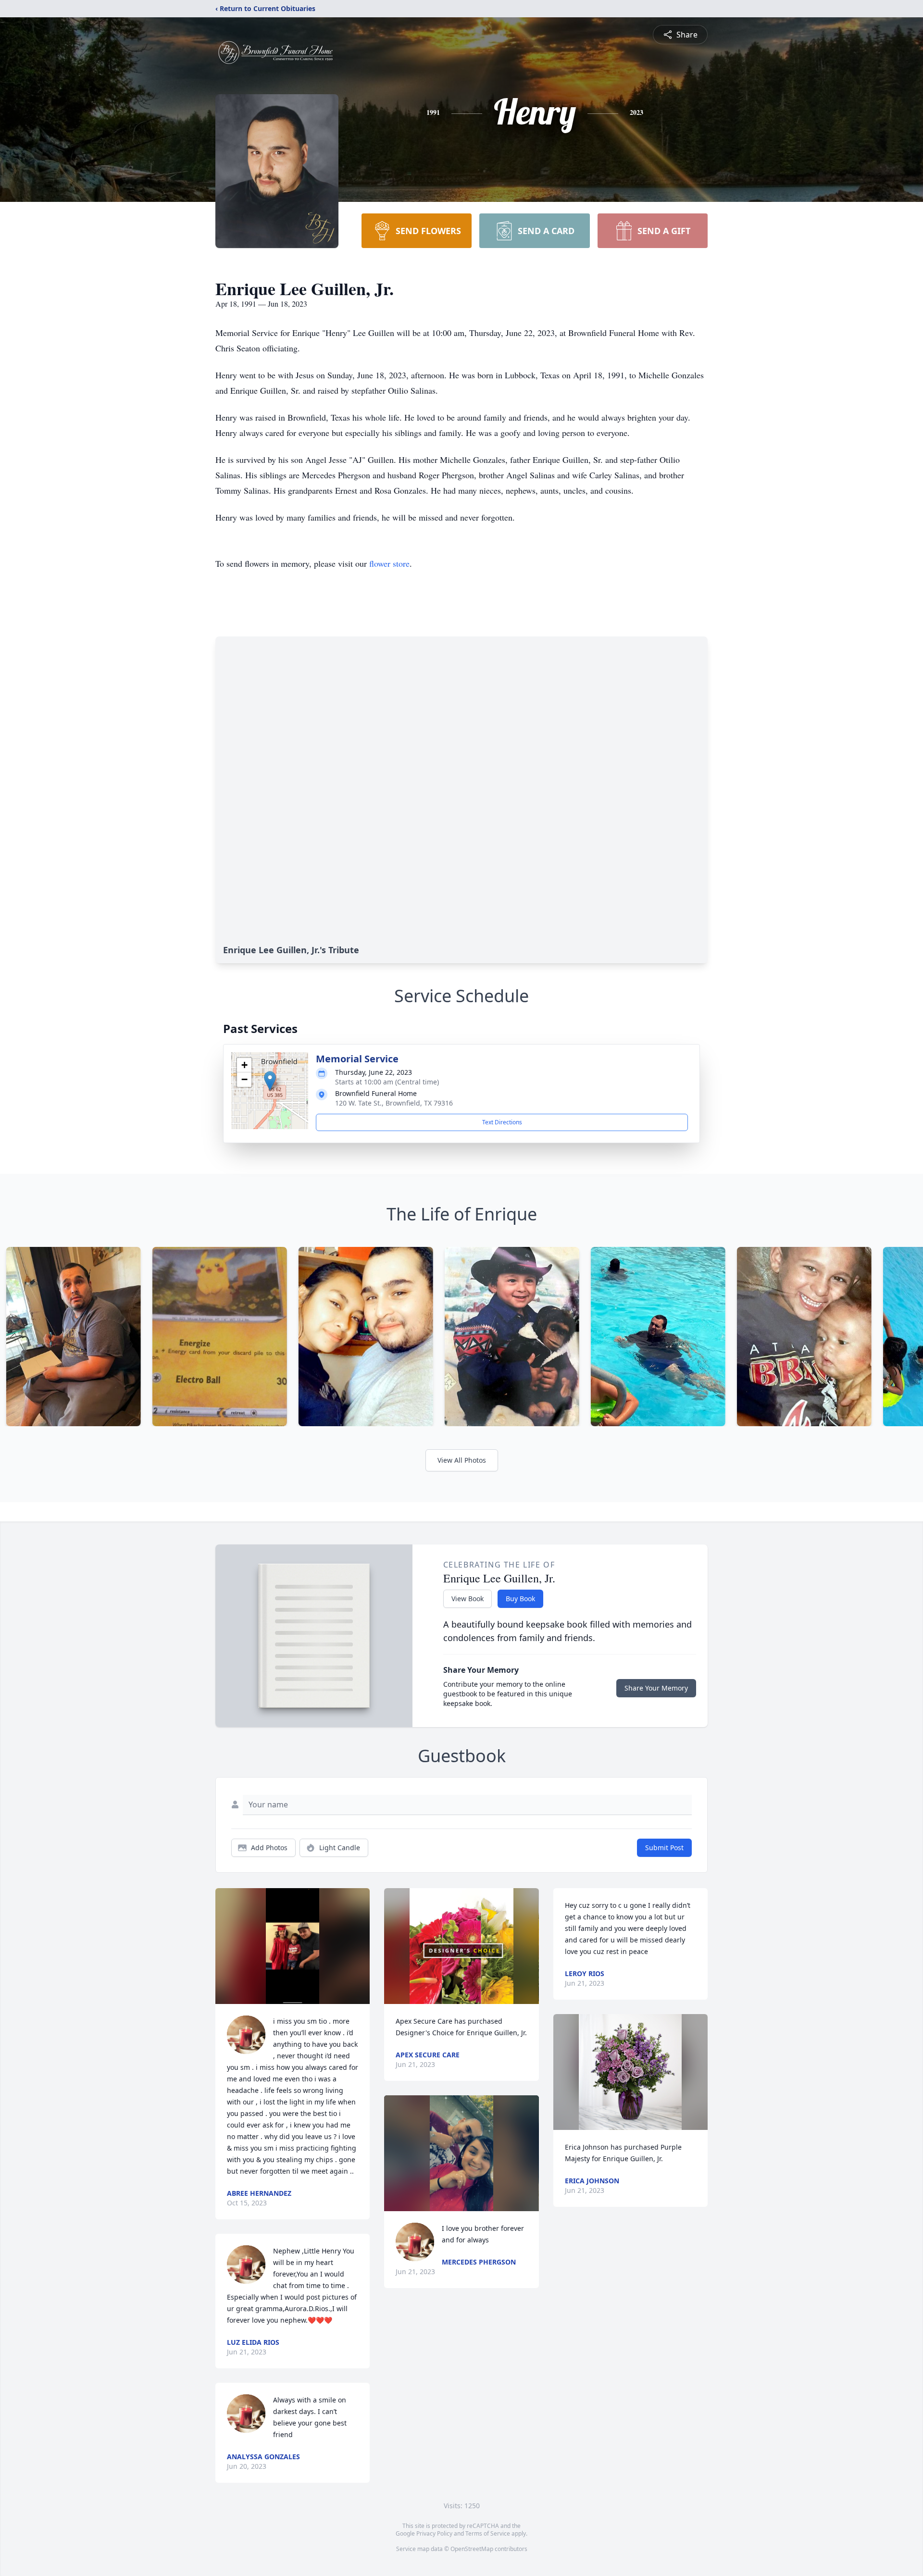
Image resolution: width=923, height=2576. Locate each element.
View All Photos (462, 1460)
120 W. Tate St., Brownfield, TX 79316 (394, 1103)
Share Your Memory (656, 1688)
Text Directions (502, 1122)
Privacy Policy (434, 2533)
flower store (389, 563)
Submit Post (664, 1848)
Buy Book (520, 1599)
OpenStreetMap (472, 2549)
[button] (270, 1081)
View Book (468, 1599)
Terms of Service (488, 2533)
